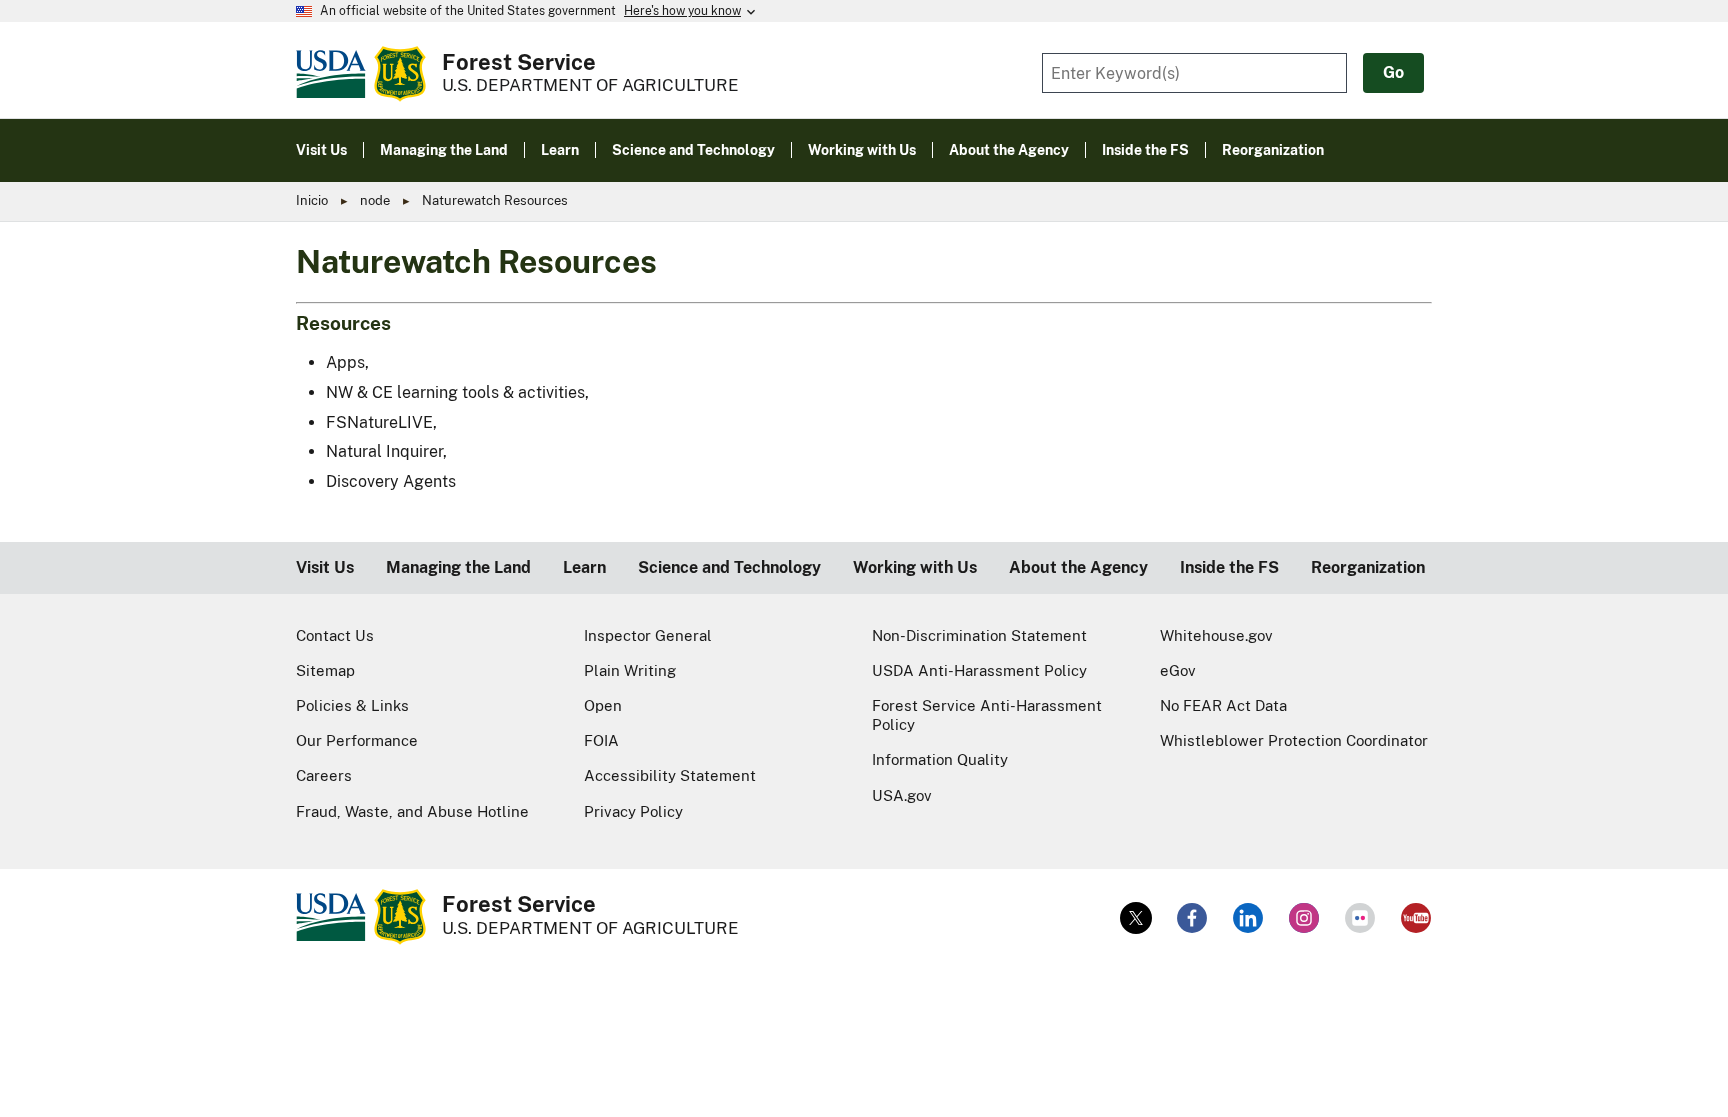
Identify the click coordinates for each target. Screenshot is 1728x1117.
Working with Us (915, 567)
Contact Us (335, 635)
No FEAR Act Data (1223, 705)
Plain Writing (630, 670)
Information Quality (940, 759)
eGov (1178, 670)
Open (603, 705)
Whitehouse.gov (1216, 635)
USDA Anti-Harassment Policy (979, 670)
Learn (584, 567)
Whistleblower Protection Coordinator (1294, 740)
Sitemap (325, 670)
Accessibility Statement (670, 775)
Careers (324, 775)
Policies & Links (352, 705)
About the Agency (1078, 567)
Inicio (312, 200)
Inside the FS (1229, 567)
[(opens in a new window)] (1136, 918)
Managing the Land (458, 567)
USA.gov (902, 795)
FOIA (601, 740)
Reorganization (1368, 567)
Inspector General (648, 635)
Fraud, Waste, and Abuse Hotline (412, 811)
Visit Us (325, 567)
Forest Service (519, 62)
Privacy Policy (633, 811)
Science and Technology (729, 567)
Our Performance (357, 740)
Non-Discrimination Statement (979, 635)
